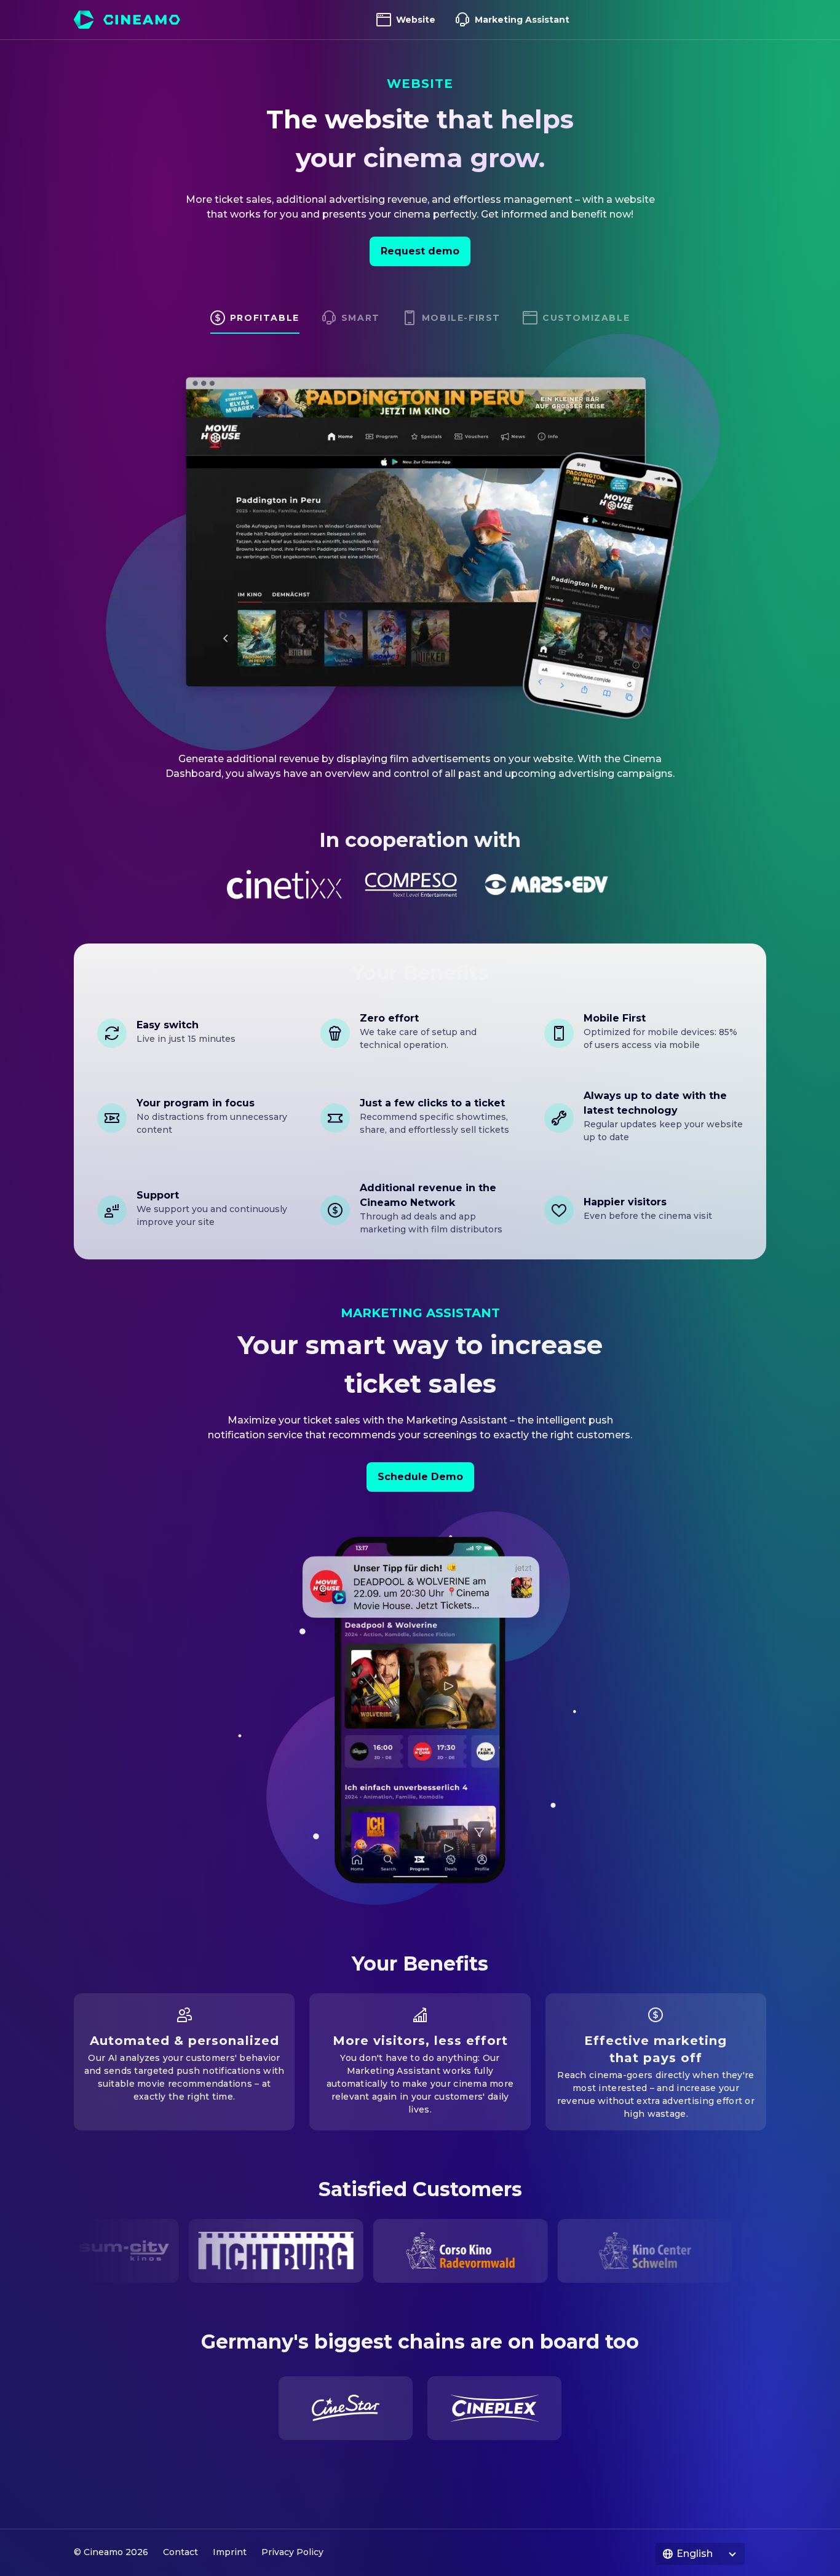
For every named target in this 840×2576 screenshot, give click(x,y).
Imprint (230, 2552)
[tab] (255, 322)
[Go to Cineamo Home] (127, 20)
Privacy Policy (292, 2552)
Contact (180, 2552)
